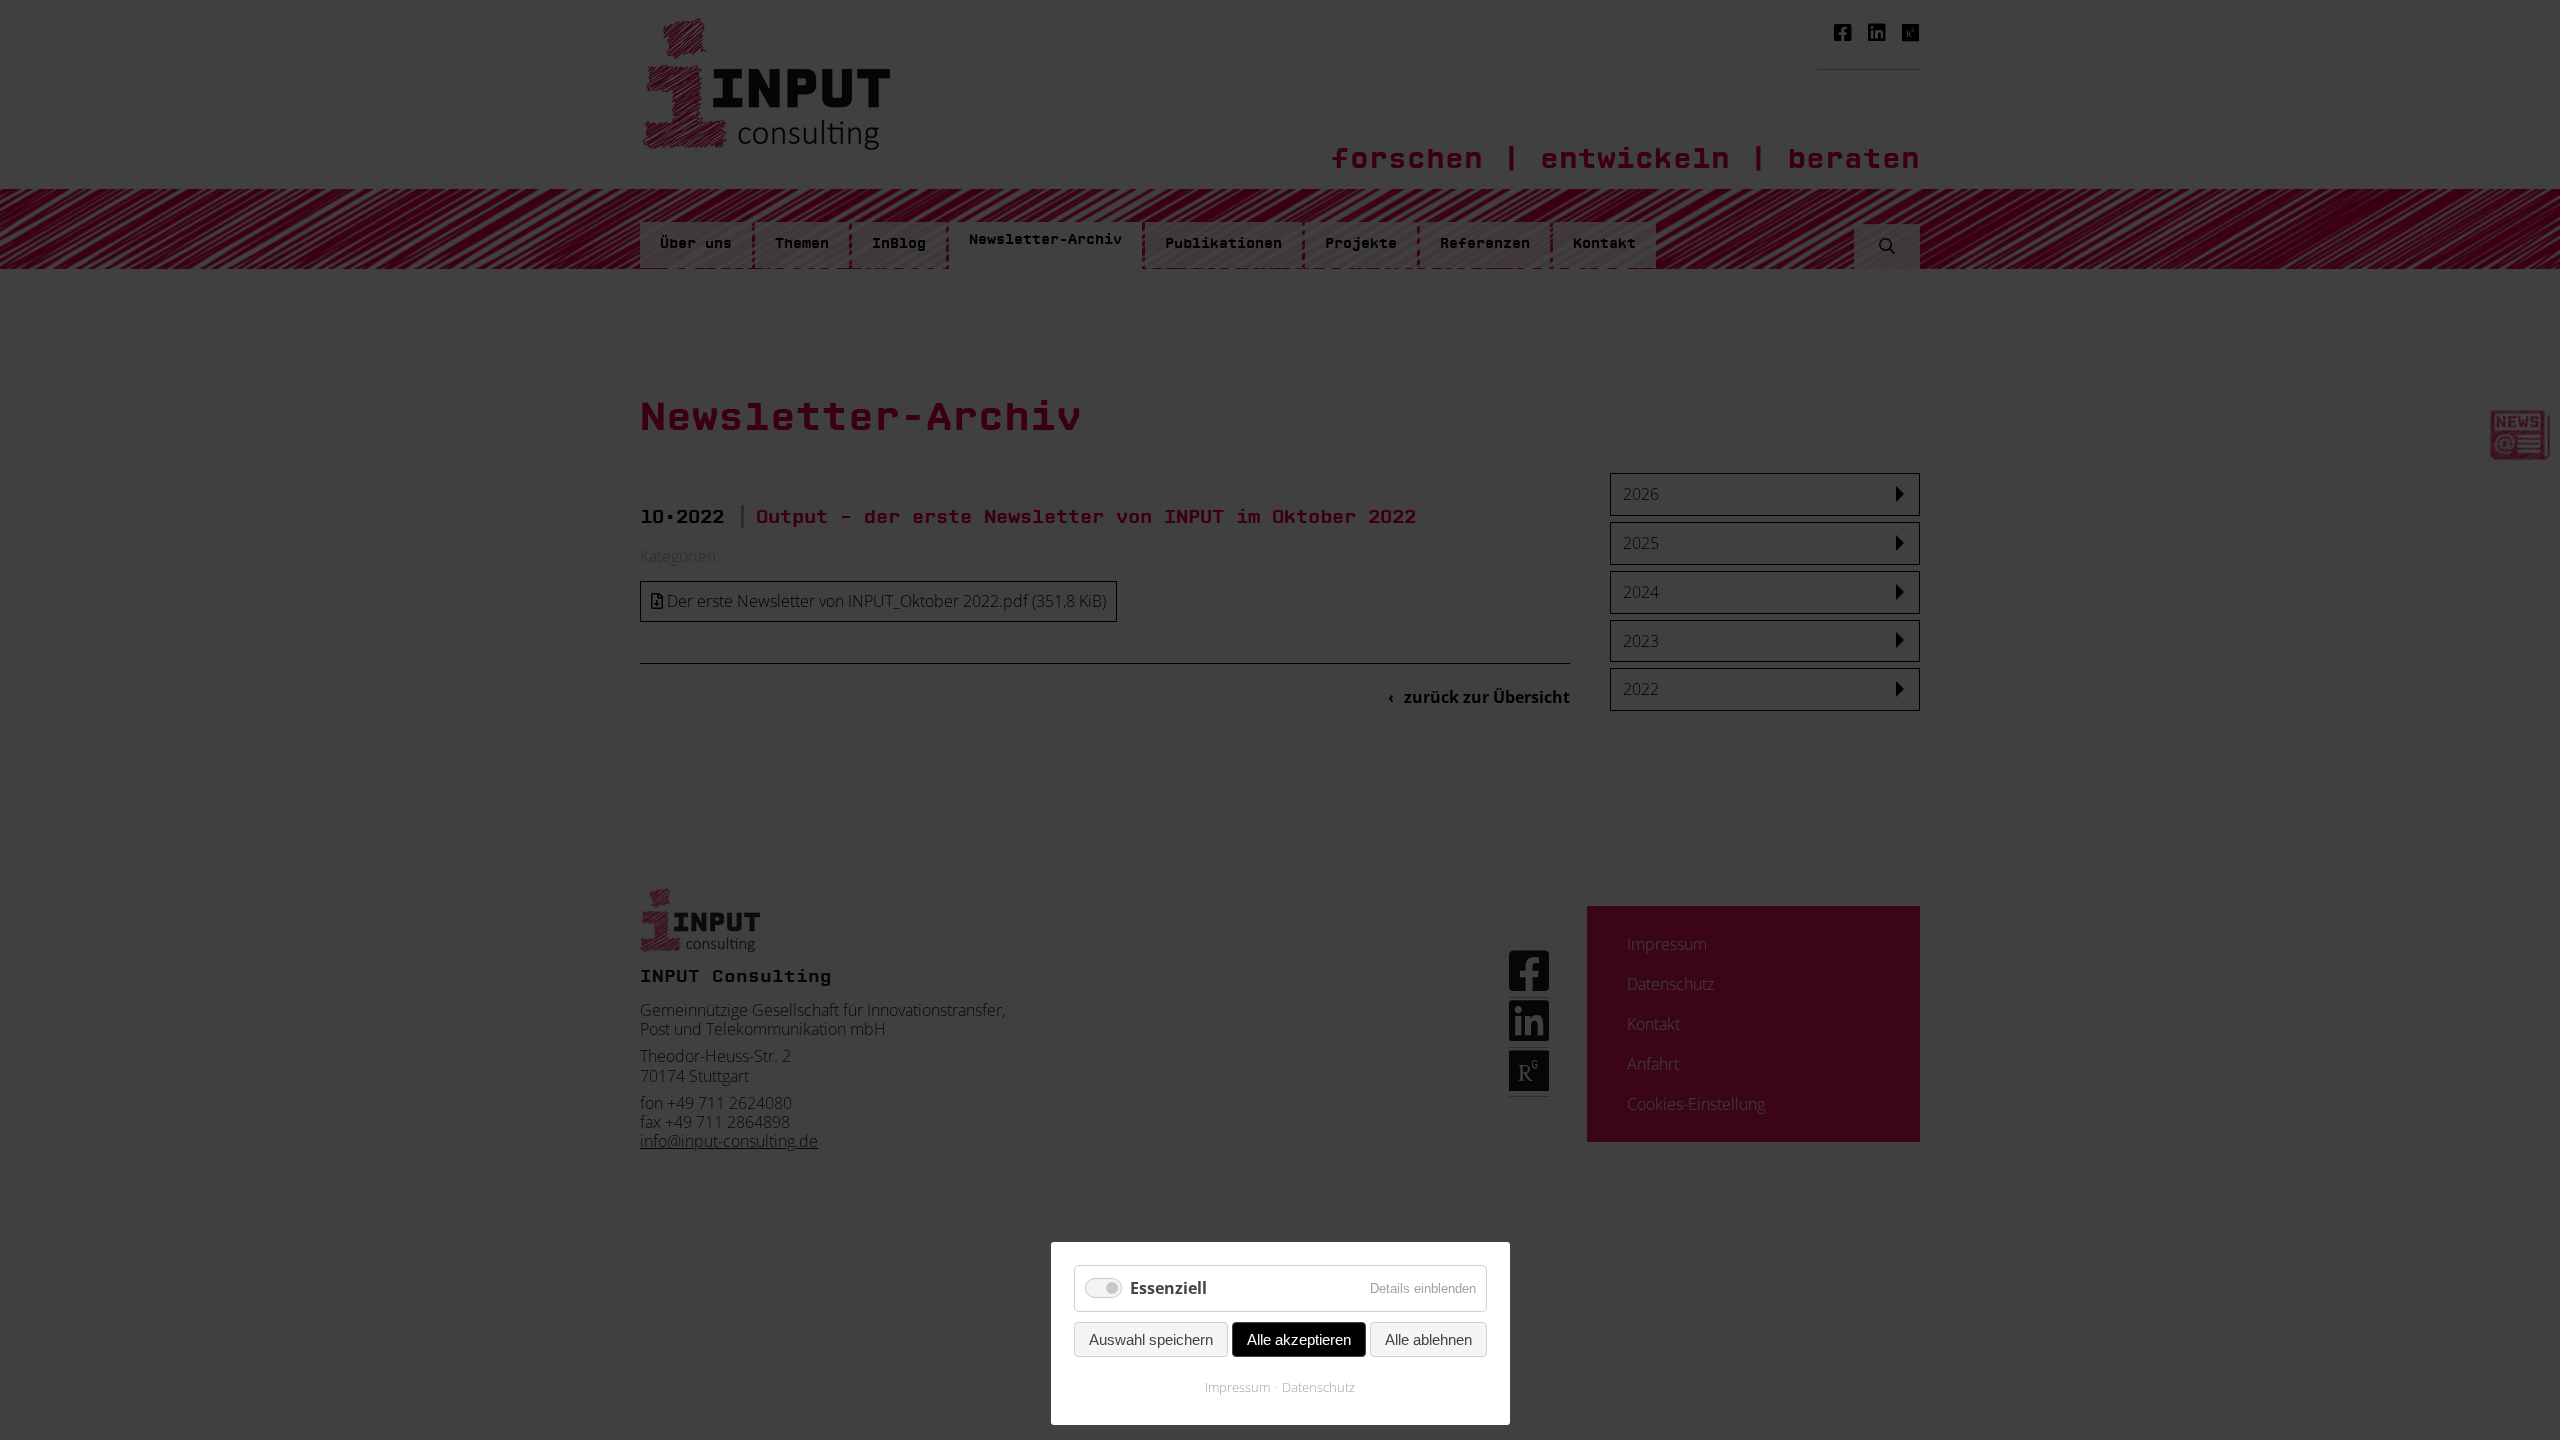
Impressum (1237, 1387)
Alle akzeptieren (1299, 1339)
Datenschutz (1318, 1387)
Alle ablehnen (1428, 1339)
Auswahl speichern (1151, 1339)
